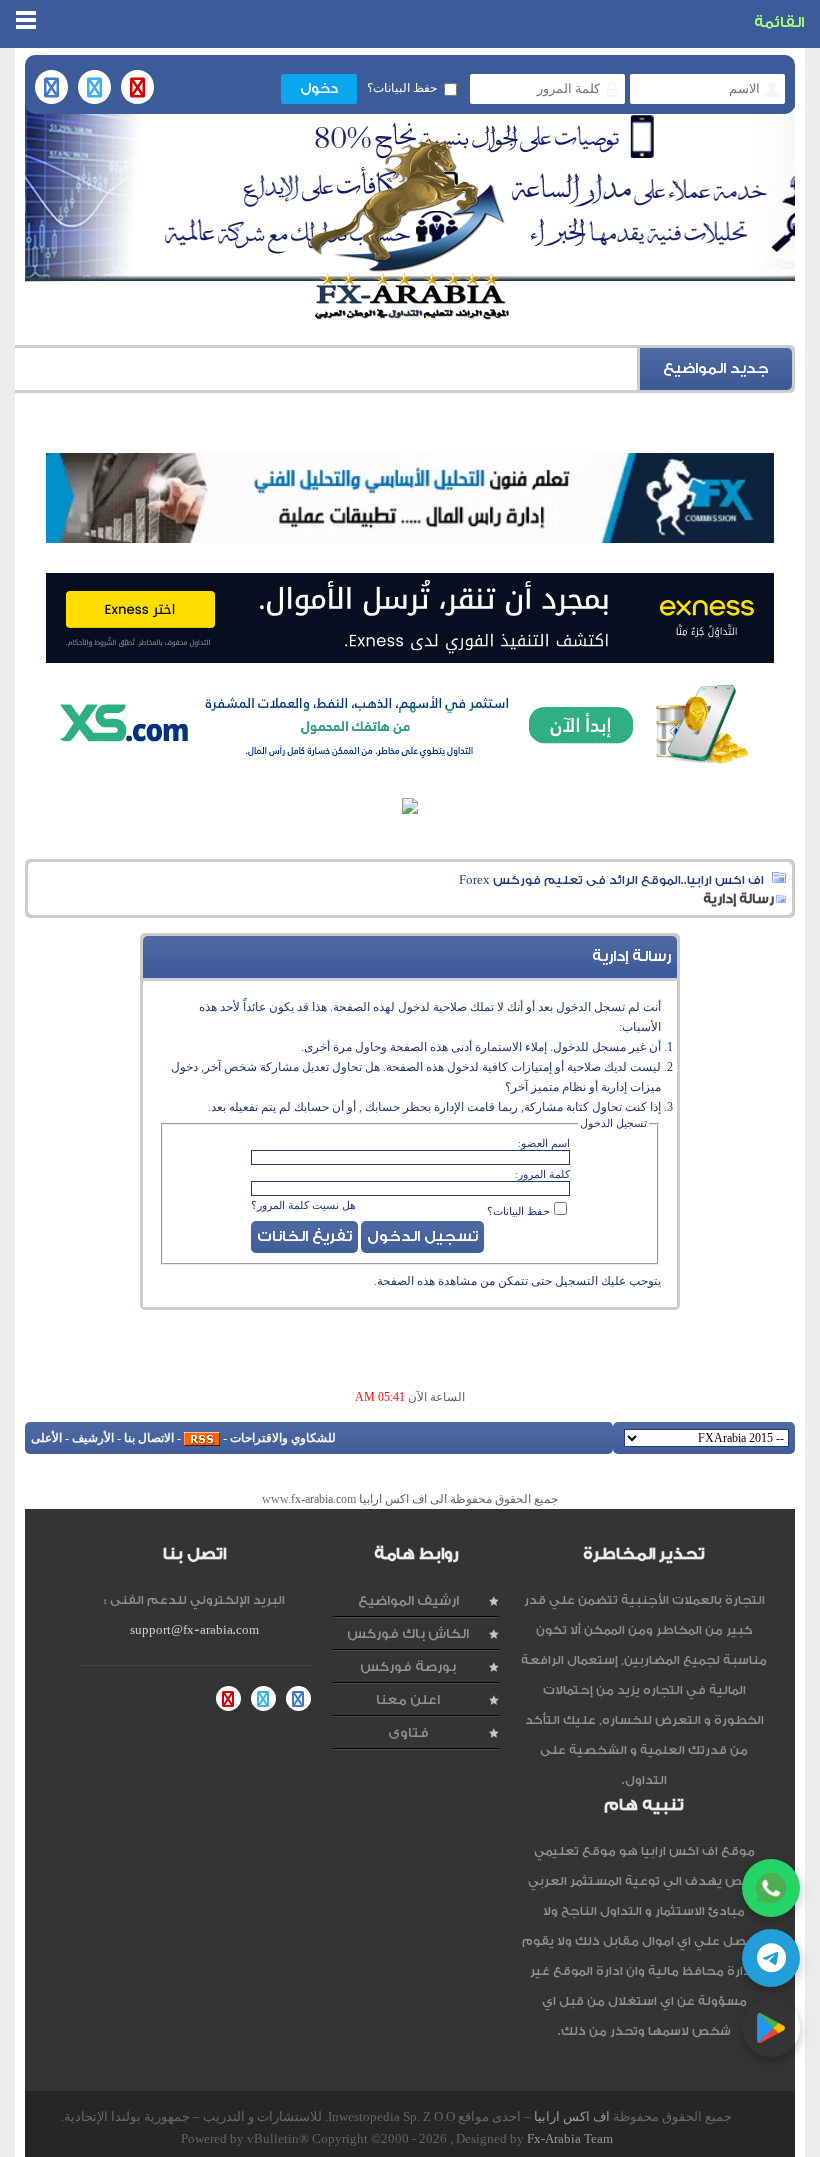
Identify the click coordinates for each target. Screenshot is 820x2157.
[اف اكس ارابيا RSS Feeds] (202, 1438)
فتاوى (408, 1732)
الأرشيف (93, 1438)
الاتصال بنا (149, 1438)
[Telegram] (771, 1958)
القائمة (779, 22)
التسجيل (576, 1281)
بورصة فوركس (408, 1666)
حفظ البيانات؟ (402, 88)
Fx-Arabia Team (570, 2138)
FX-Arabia (410, 229)
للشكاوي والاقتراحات (283, 1438)
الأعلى (46, 1438)
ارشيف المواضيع (408, 1600)
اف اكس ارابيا (572, 2116)
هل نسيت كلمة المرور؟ (303, 1205)
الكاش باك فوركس (408, 1633)
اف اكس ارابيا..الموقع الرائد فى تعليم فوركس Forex (611, 880)
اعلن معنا (408, 1699)
